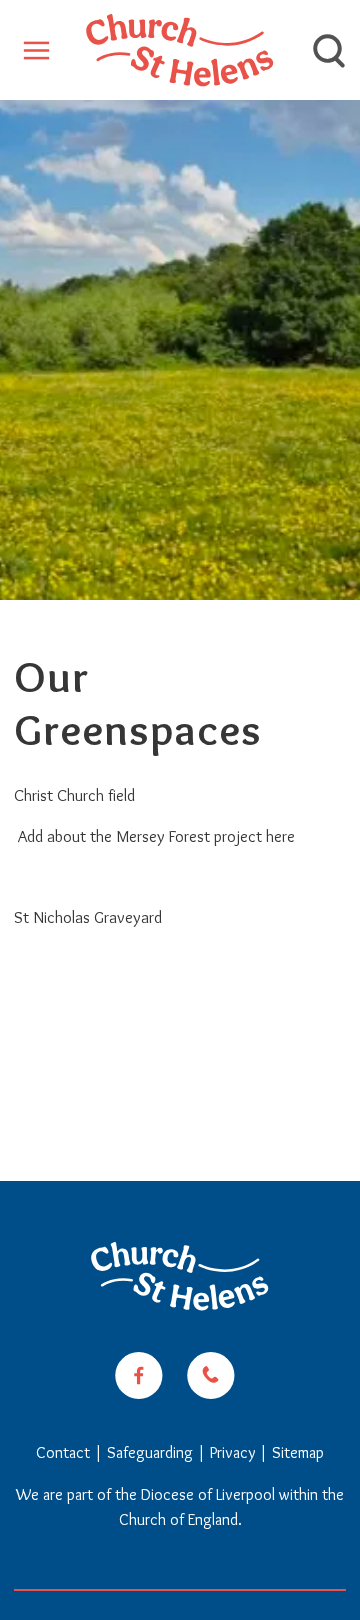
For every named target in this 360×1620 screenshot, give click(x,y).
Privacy (232, 1452)
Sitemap (298, 1452)
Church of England (178, 1519)
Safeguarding (150, 1452)
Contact (65, 1452)
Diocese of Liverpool (208, 1494)
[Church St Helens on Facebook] (139, 1376)
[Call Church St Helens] (211, 1376)
